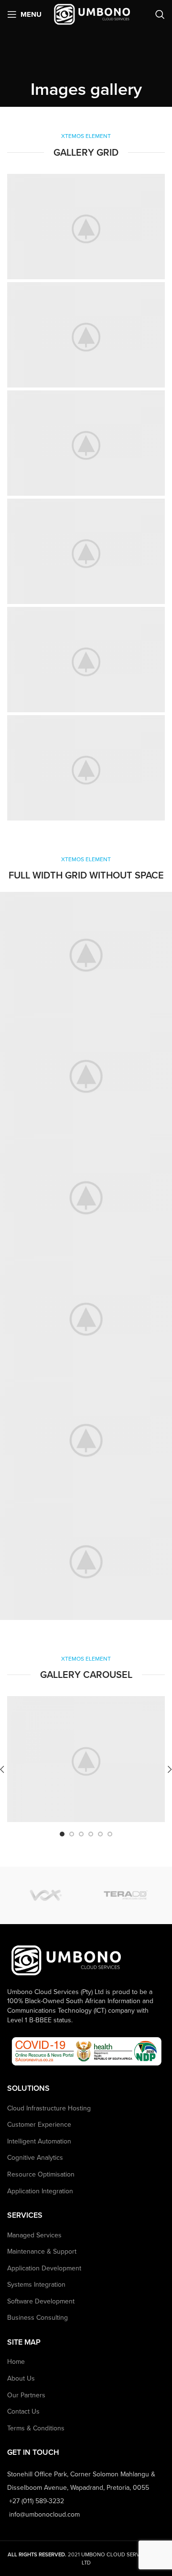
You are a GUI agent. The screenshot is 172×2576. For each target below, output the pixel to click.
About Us (21, 2378)
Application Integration (40, 2191)
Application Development (44, 2268)
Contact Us (23, 2411)
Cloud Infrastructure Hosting (49, 2108)
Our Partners (26, 2395)
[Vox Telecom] (47, 1895)
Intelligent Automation (39, 2141)
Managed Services (34, 2235)
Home (16, 2362)
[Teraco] (125, 1895)
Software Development (41, 2301)
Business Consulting (38, 2318)
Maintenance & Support (42, 2251)
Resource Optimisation (41, 2174)
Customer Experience (39, 2125)
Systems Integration (36, 2285)
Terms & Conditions (36, 2428)
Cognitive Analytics (35, 2158)
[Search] (160, 14)
